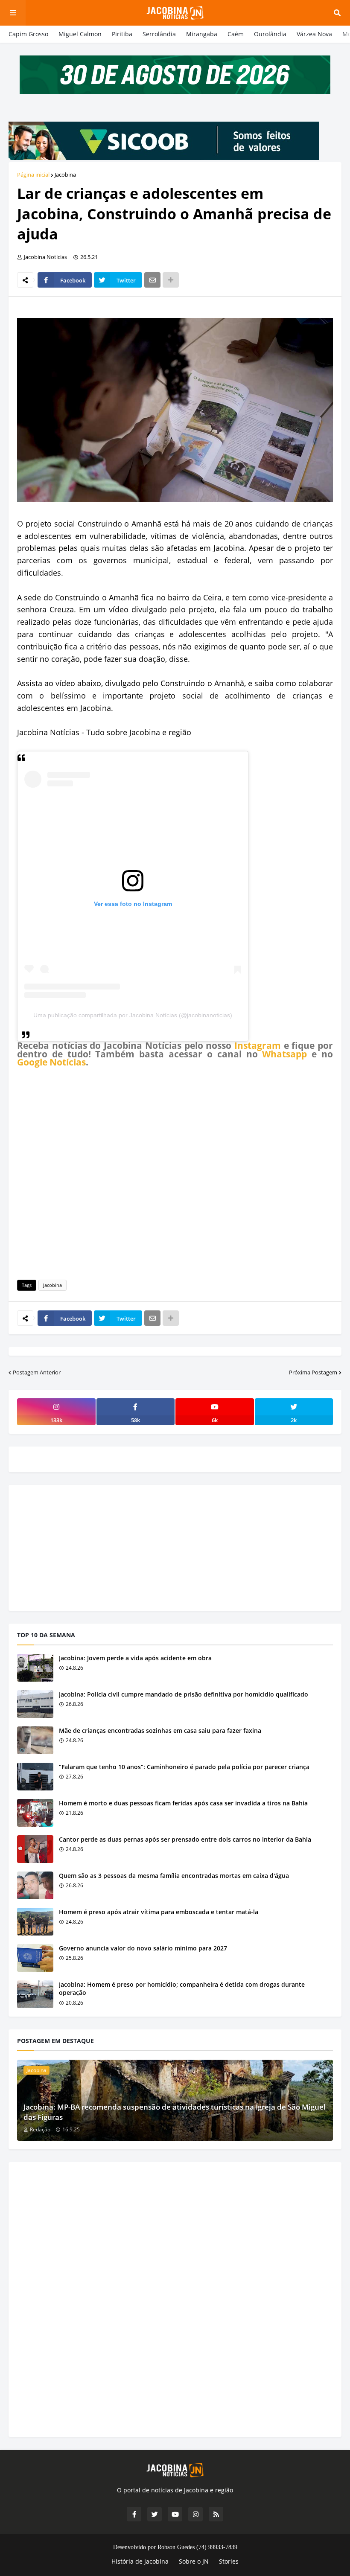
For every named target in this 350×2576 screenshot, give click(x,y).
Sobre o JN (194, 2561)
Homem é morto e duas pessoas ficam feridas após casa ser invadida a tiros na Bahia (183, 1803)
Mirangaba (202, 34)
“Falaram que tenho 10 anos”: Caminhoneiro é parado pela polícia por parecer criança (184, 1767)
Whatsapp (284, 1054)
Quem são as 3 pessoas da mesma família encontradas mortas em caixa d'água (174, 1876)
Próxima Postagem (313, 1372)
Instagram (258, 1045)
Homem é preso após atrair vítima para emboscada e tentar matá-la (159, 1912)
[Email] (152, 280)
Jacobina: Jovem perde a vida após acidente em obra (135, 1658)
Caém (236, 34)
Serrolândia (159, 34)
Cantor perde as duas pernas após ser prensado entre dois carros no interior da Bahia (185, 1839)
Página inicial (33, 175)
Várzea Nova (314, 34)
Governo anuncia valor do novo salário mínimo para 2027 (143, 1948)
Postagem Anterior (37, 1372)
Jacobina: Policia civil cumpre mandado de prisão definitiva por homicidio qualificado (184, 1694)
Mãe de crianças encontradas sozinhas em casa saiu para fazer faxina (160, 1730)
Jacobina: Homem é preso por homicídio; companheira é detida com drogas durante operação (182, 1989)
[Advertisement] (175, 1172)
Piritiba (122, 34)
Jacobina (65, 175)
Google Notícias (51, 1062)
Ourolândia (270, 34)
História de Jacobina (140, 2561)
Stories (229, 2561)
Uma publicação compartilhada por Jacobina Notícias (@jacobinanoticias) (133, 1015)
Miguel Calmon (80, 34)
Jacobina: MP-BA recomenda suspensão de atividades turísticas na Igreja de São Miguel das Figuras (175, 2112)
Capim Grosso (28, 34)
